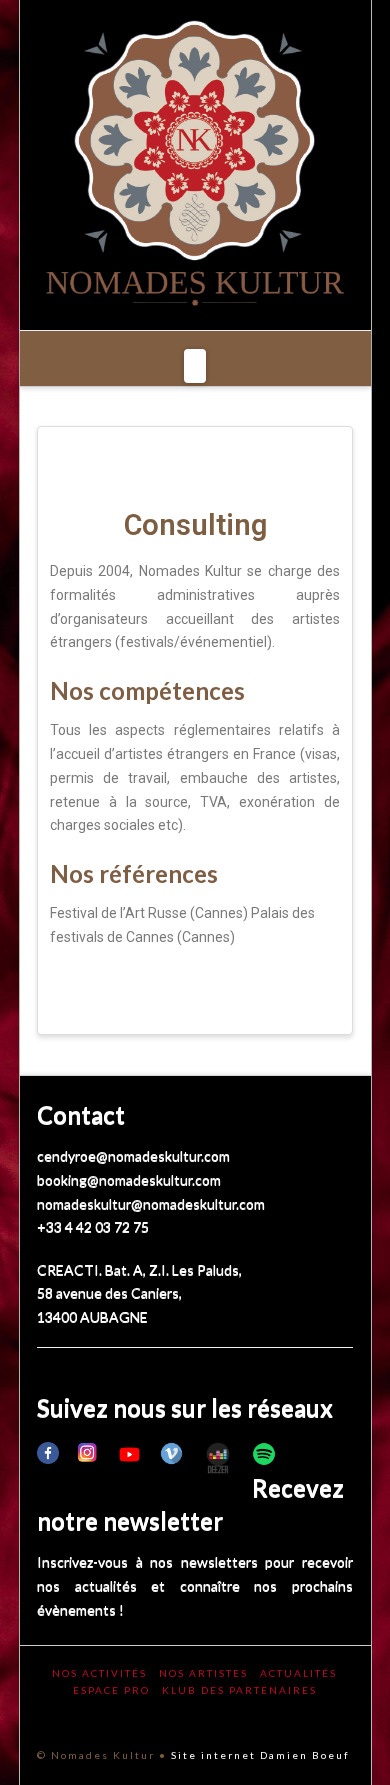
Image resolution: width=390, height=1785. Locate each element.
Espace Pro (111, 1690)
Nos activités (99, 1673)
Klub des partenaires (239, 1690)
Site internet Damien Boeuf (260, 1755)
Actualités (298, 1673)
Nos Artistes (203, 1673)
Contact (81, 1114)
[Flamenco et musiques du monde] (195, 165)
